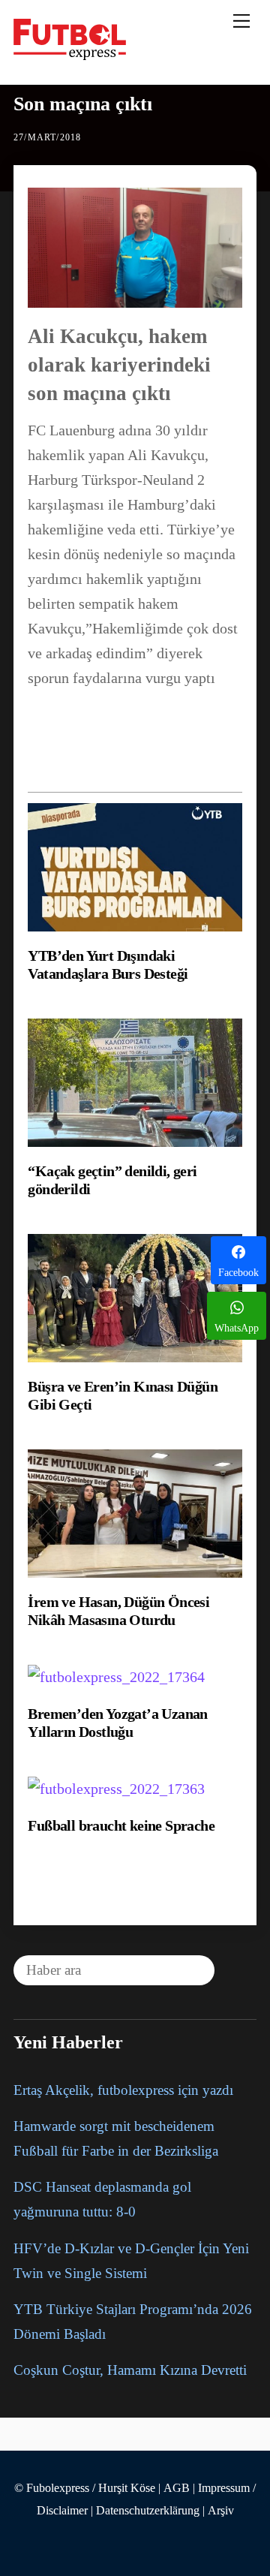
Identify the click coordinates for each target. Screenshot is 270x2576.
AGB (177, 2488)
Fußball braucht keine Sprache (121, 1825)
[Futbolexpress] (70, 54)
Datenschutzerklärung (148, 2511)
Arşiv (221, 2511)
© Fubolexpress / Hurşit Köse (85, 2488)
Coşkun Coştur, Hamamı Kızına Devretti (130, 2370)
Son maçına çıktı (83, 104)
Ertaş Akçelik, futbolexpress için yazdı (123, 2090)
